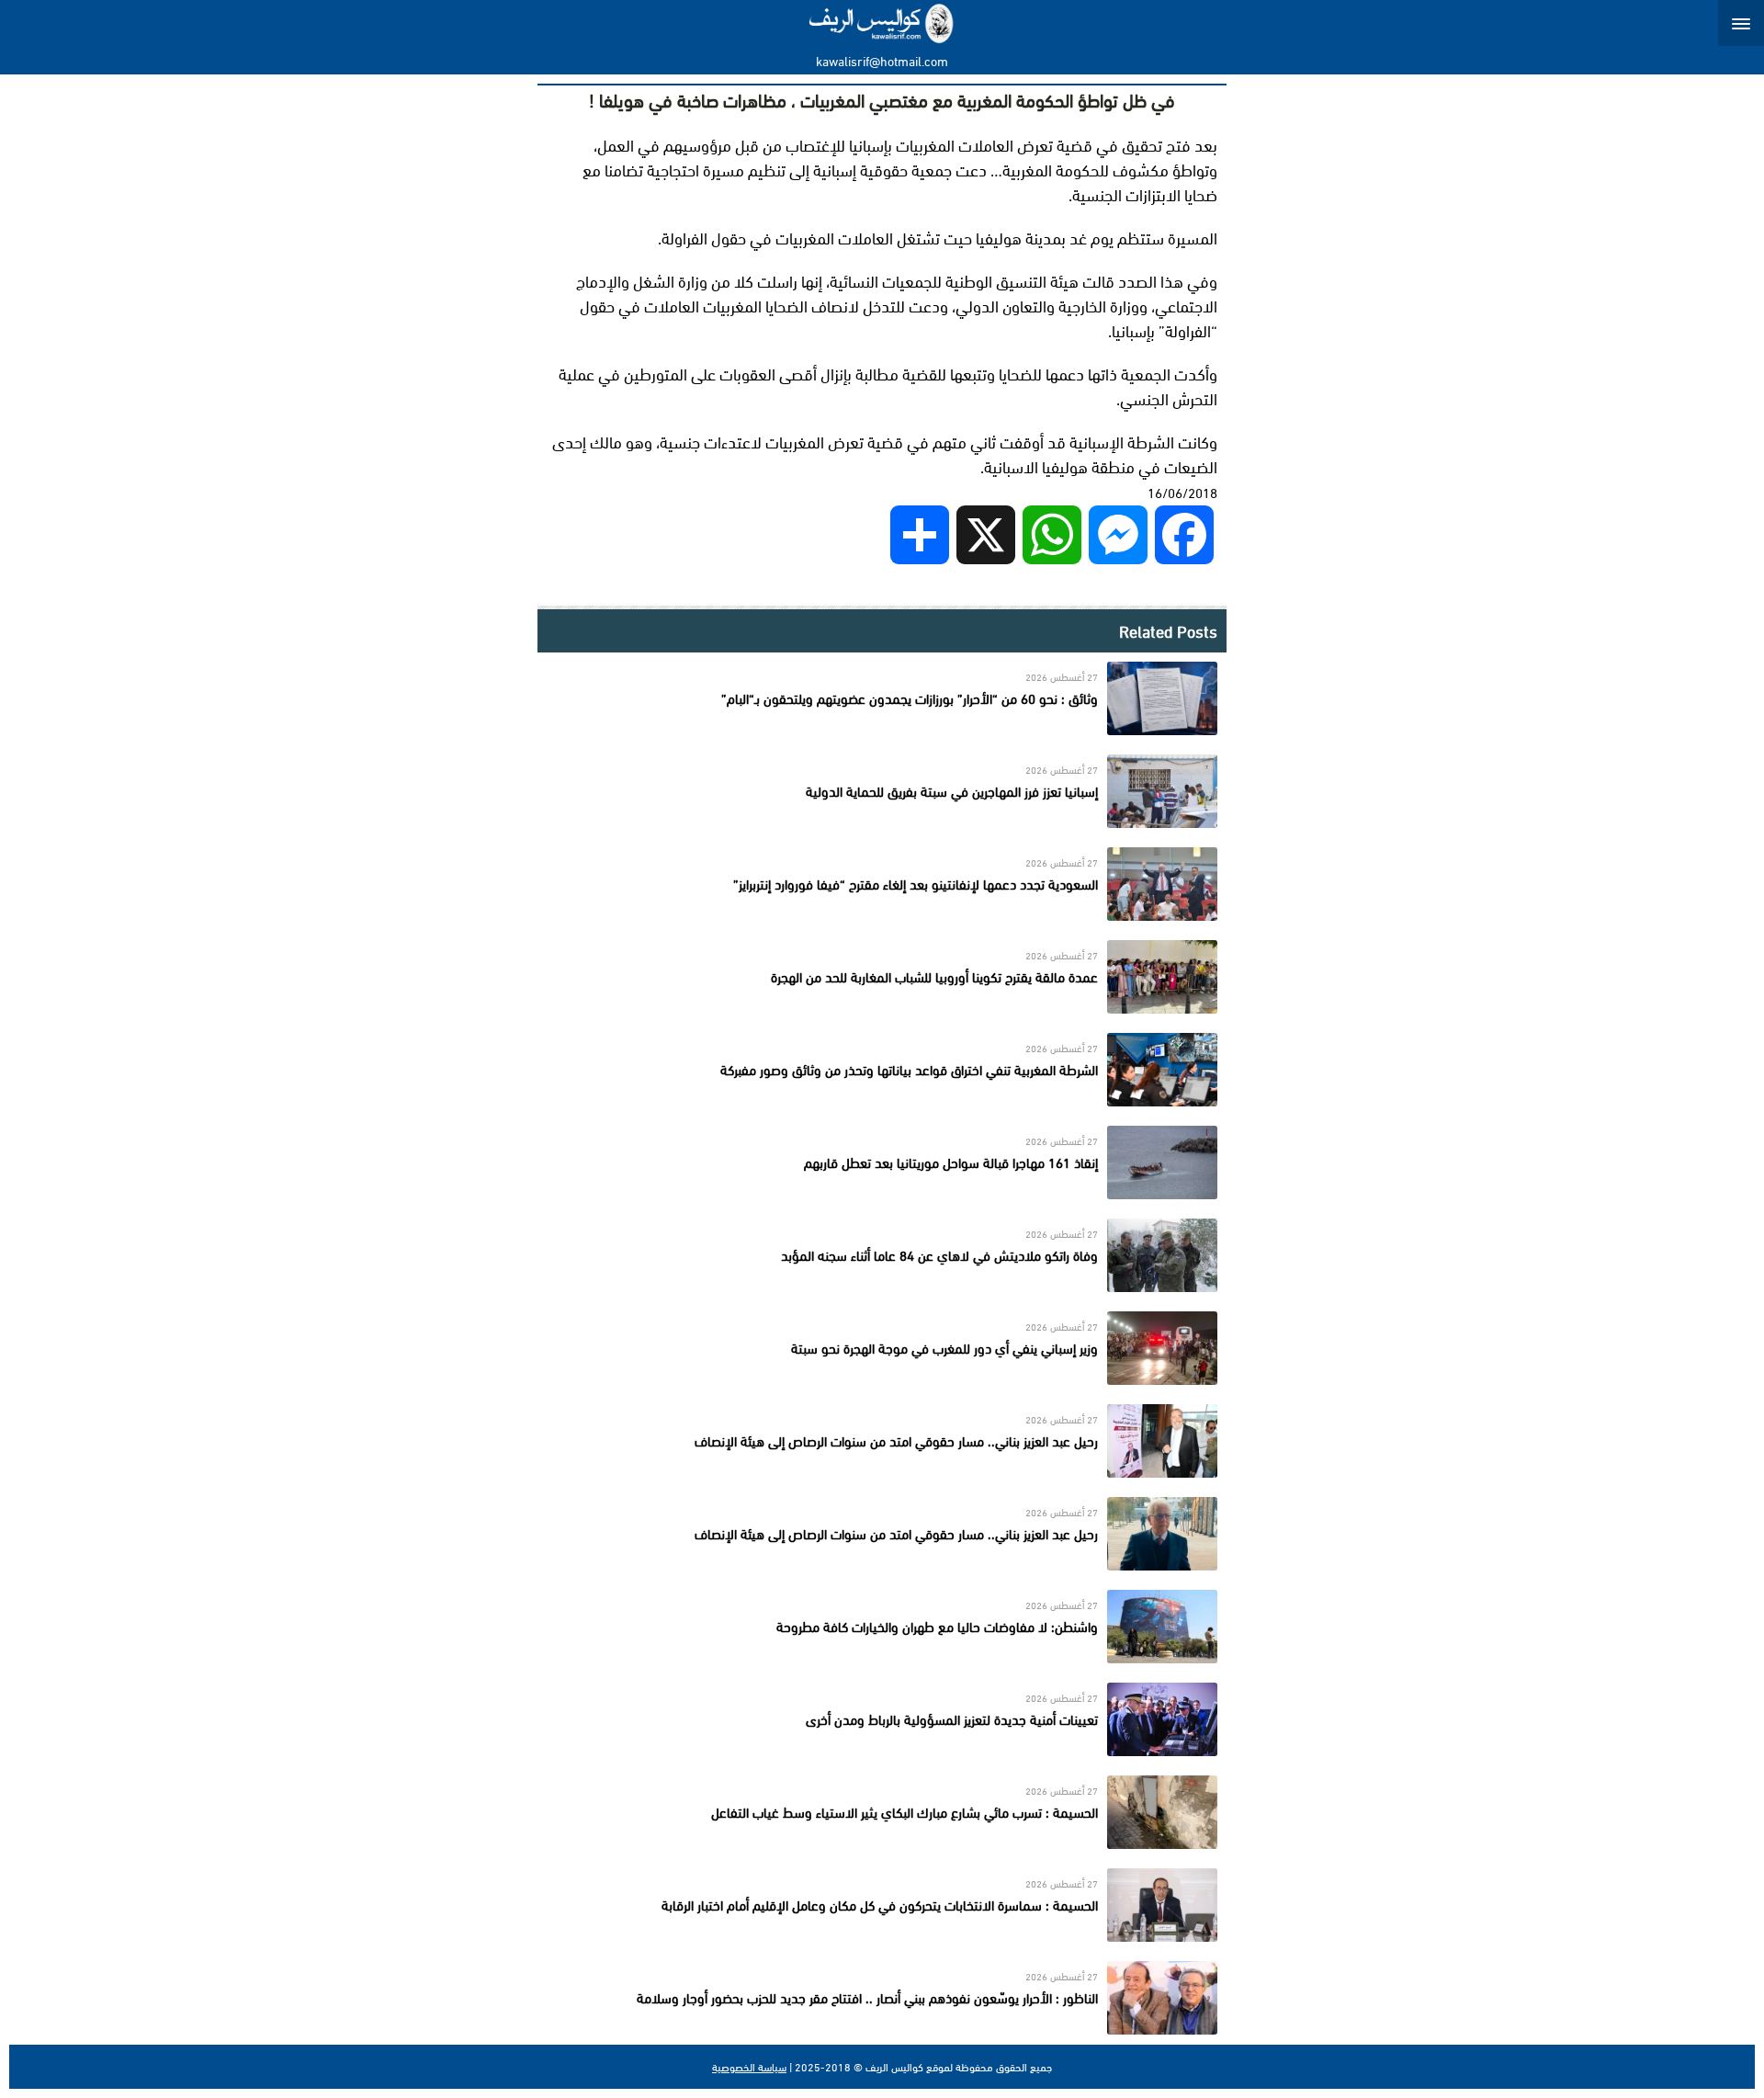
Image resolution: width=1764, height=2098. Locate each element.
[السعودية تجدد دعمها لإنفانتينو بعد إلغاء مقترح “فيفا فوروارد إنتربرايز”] (882, 884)
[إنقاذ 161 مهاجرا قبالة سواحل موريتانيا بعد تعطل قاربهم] (882, 1162)
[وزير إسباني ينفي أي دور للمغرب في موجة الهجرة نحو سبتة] (882, 1348)
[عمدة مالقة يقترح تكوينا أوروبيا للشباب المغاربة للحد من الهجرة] (882, 977)
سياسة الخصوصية (749, 2067)
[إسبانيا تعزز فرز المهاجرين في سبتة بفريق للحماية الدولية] (882, 791)
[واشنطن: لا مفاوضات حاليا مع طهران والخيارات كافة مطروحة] (882, 1627)
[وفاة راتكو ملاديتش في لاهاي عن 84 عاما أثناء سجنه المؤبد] (882, 1255)
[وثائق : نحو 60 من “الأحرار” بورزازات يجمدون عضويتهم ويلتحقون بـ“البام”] (882, 698)
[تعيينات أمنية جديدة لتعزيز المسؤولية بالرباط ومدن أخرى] (882, 1719)
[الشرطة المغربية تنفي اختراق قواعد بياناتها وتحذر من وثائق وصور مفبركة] (882, 1070)
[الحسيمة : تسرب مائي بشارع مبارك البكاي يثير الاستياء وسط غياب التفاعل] (882, 1812)
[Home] (882, 23)
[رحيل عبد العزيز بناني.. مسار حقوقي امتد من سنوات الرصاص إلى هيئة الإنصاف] (882, 1441)
